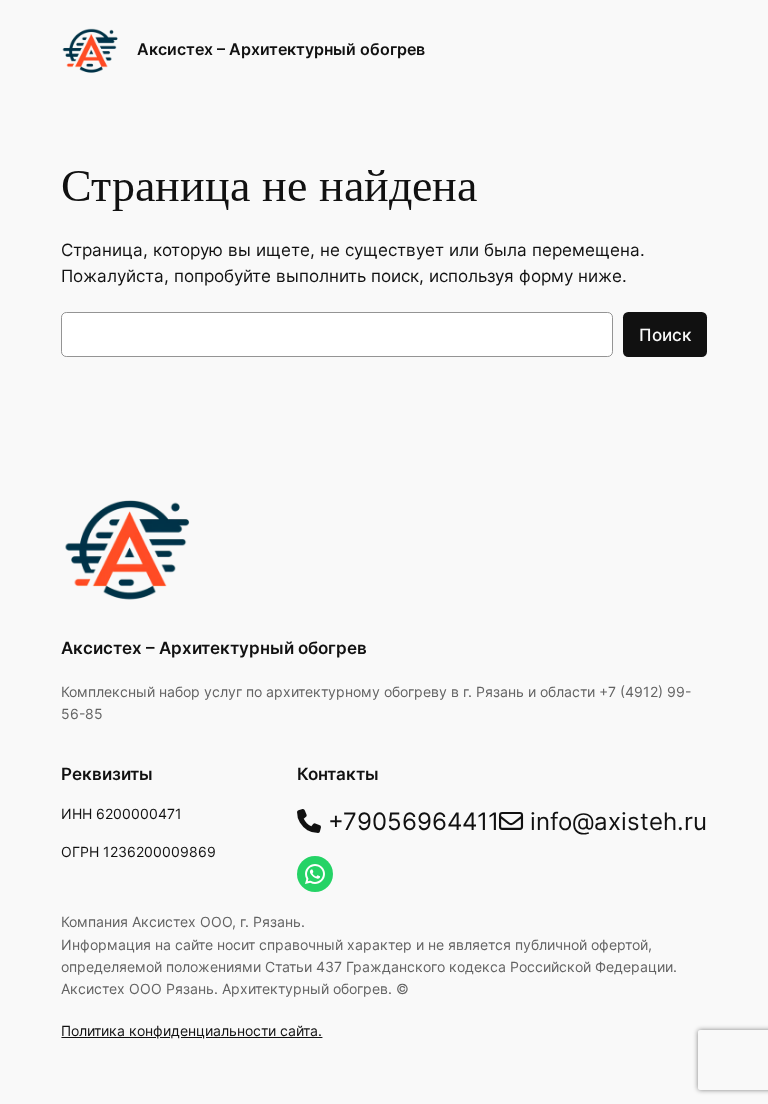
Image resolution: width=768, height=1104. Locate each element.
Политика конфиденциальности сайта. (191, 1030)
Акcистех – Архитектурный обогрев (281, 49)
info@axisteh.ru (615, 821)
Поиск (665, 335)
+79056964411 (410, 821)
